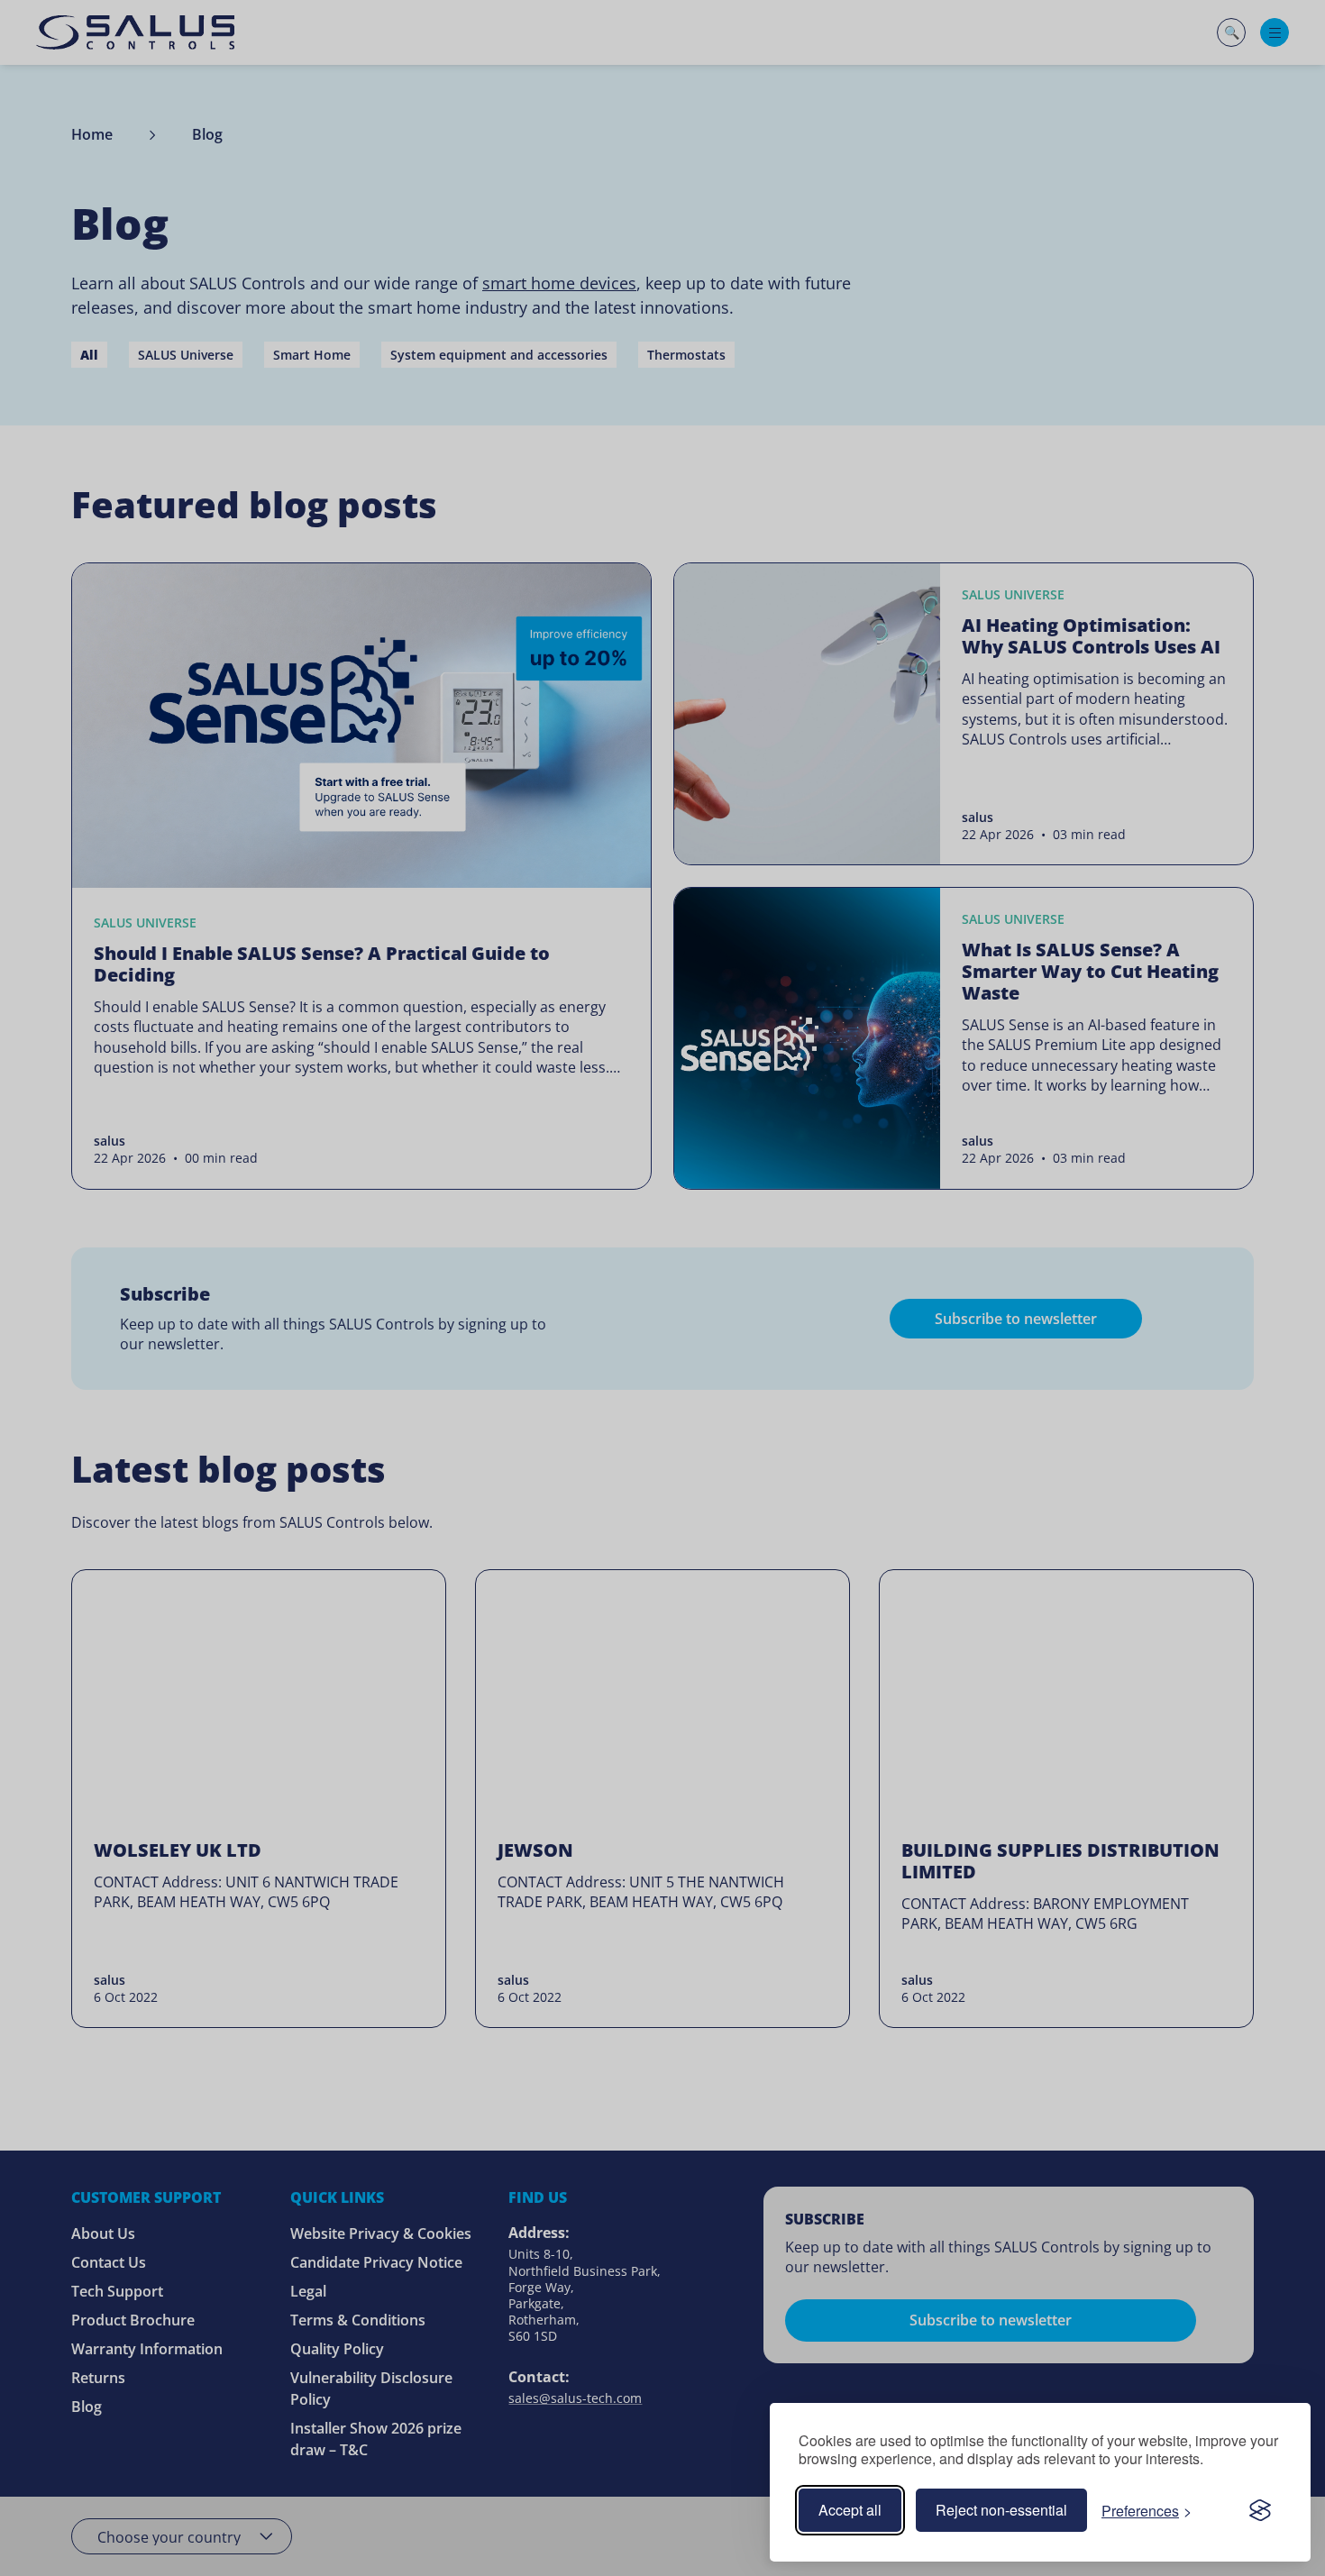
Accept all (850, 2510)
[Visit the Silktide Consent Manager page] (1260, 2510)
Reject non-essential (1001, 2510)
